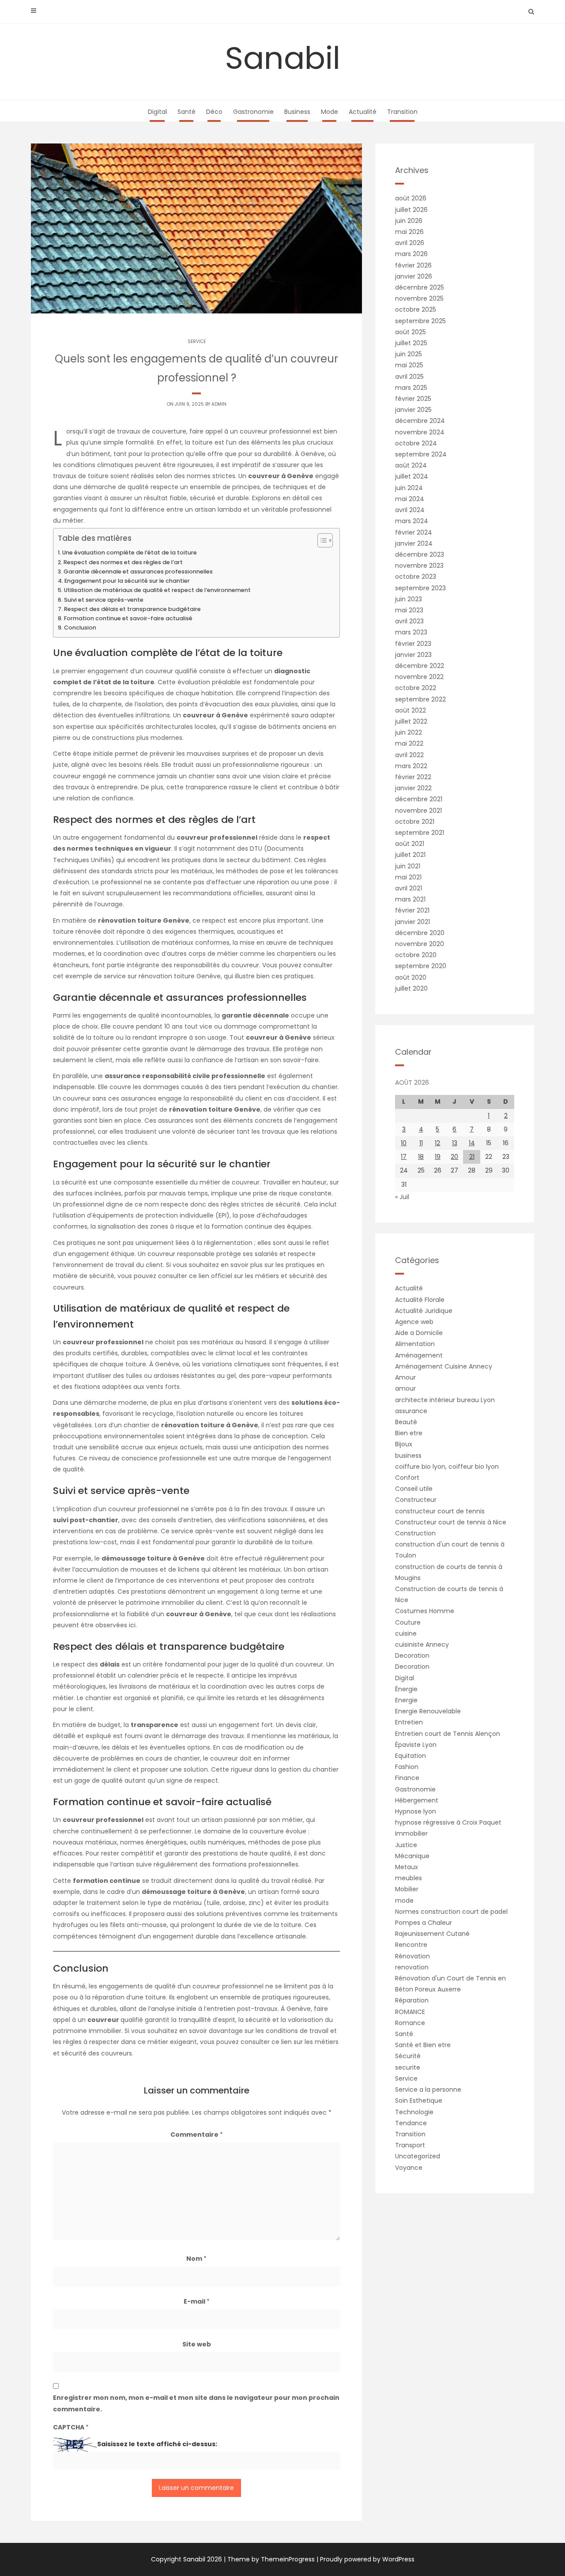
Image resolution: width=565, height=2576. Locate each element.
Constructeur (416, 1500)
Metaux (407, 1867)
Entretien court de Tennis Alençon (448, 1734)
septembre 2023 (420, 588)
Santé (186, 112)
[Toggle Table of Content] (321, 540)
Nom (196, 2259)
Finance (407, 1778)
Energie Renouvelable (428, 1711)
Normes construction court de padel (451, 1912)
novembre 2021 (418, 811)
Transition (402, 112)
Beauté (406, 1422)
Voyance (409, 2168)
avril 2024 (410, 510)
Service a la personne (428, 2089)
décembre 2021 (419, 799)
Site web (197, 2344)
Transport (410, 2145)
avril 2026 (410, 243)
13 (455, 1143)
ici (132, 1625)
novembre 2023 (419, 566)
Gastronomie (253, 112)
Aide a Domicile (419, 1333)
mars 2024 (412, 521)
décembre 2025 (420, 287)
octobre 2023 (416, 577)
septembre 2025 (420, 321)
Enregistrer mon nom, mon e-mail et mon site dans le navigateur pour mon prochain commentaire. (196, 2403)
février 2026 (413, 265)
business (408, 1456)
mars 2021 (410, 899)
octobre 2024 (416, 443)
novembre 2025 (419, 298)
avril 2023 (409, 621)
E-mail (197, 2301)
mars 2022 (411, 766)
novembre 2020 (420, 944)
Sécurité (408, 2056)
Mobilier (407, 1889)
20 (454, 1157)
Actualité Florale (420, 1300)
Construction (415, 1533)
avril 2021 (409, 888)
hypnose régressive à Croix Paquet (448, 1822)
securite (408, 2067)
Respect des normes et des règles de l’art (123, 562)
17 (404, 1157)
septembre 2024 (421, 454)
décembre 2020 (420, 933)
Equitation (411, 1756)
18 (421, 1157)
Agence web (414, 1322)
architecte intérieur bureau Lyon (445, 1400)
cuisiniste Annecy (422, 1644)
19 (438, 1157)
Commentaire (197, 2135)
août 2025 (411, 332)
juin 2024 (409, 488)
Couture (408, 1622)
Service (197, 341)
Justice (406, 1845)
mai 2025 (409, 365)
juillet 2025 (411, 343)
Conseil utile (414, 1489)
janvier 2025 (413, 410)
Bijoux (404, 1444)
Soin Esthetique (419, 2101)
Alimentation (415, 1344)
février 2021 (412, 910)
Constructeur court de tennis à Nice (451, 1522)
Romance (410, 2023)
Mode (330, 112)
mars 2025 (411, 388)
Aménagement (419, 1355)
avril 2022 (409, 755)
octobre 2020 (416, 955)
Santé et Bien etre (423, 2045)
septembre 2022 (420, 699)
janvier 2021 (412, 922)
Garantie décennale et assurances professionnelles (138, 571)
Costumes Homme (425, 1611)
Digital (157, 112)
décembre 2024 (420, 421)
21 (472, 1157)
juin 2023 (409, 599)
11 (421, 1143)
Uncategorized (418, 2156)
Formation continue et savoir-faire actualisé (128, 618)
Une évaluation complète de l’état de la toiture (130, 553)
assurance (411, 1411)
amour (405, 1388)
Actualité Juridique (424, 1311)
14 (472, 1143)
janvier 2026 (414, 276)
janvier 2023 (413, 655)
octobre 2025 (416, 309)
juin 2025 (409, 354)
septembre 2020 (421, 966)
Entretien (409, 1722)
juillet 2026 (411, 210)
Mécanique (412, 1856)
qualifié (132, 2020)
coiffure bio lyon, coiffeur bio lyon (447, 1467)
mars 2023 (411, 632)
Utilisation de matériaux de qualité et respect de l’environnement (157, 590)
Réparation (412, 2000)
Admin (219, 404)
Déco (214, 112)
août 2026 (411, 198)
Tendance (411, 2123)
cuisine (406, 1633)
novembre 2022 (419, 677)
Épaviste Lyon (416, 1745)
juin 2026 (409, 221)
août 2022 (411, 710)
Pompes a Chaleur (424, 1923)
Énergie (406, 1689)
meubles (409, 1878)
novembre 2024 (420, 432)
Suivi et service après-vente (104, 600)
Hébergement (417, 1800)
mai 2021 (408, 877)
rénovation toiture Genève (180, 976)
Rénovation (412, 1956)
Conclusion (80, 628)
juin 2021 (408, 866)
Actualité (363, 112)
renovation (412, 1967)
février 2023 (413, 644)
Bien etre (409, 1433)
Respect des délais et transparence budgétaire (132, 609)
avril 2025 (409, 377)
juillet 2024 (412, 476)
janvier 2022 (413, 788)
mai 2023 (409, 610)
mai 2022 (409, 743)
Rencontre (411, 1945)
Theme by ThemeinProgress (271, 2559)
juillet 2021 (410, 855)
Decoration (412, 1656)
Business (297, 112)
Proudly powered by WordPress (367, 2559)
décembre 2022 (420, 666)
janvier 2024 (414, 543)
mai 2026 (409, 232)
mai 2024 (410, 499)
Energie (406, 1700)
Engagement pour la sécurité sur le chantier (127, 581)
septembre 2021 (420, 833)
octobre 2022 (416, 688)
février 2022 (413, 777)
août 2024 (411, 465)
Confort (407, 1478)
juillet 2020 (411, 988)
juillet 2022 (411, 721)
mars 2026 (411, 254)
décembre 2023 (420, 554)
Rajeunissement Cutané (432, 1934)
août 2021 (410, 844)
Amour (405, 1377)
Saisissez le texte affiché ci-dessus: (157, 2444)
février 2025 (413, 399)
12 (437, 1143)
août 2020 (411, 977)
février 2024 (414, 532)
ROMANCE (410, 2012)
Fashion (407, 1767)
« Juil (402, 1197)
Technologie (414, 2112)
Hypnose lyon (416, 1811)
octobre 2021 (415, 822)
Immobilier (411, 1833)
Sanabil (283, 58)
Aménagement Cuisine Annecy (444, 1366)
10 (404, 1143)
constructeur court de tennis (440, 1511)
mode (404, 1901)
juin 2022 (409, 732)
